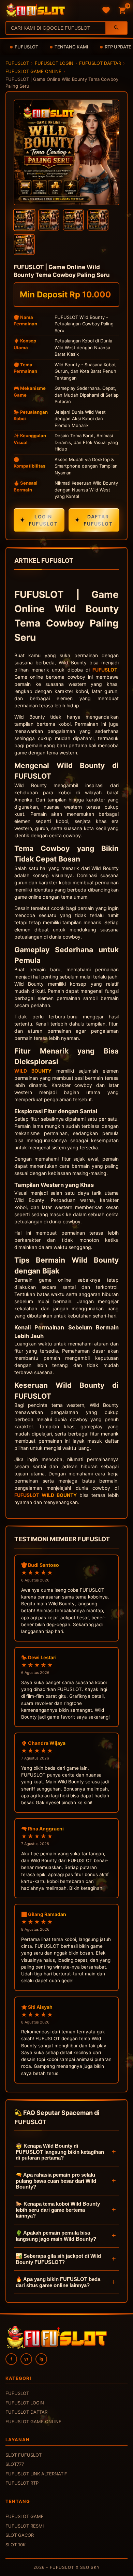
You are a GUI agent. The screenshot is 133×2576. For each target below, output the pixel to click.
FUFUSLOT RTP (22, 2483)
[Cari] (116, 28)
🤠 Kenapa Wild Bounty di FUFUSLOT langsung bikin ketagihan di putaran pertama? (60, 2152)
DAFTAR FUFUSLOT (94, 520)
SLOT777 (15, 2464)
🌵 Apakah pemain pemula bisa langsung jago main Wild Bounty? (56, 2236)
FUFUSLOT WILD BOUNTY (46, 1495)
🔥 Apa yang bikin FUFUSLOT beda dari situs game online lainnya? (58, 2282)
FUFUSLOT (26, 47)
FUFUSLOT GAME (25, 2516)
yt (26, 2359)
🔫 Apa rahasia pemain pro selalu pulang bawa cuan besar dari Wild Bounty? (56, 2181)
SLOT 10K (16, 2545)
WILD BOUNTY (33, 1071)
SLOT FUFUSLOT (24, 2455)
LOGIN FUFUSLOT (39, 520)
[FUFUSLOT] (35, 10)
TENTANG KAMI (71, 47)
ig (41, 2359)
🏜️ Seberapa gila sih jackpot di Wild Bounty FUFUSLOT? (58, 2259)
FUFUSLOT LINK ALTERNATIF (36, 2474)
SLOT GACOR (20, 2535)
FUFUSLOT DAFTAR (100, 63)
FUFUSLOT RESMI (25, 2526)
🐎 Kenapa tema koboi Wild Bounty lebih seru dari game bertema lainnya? (58, 2210)
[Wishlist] (106, 10)
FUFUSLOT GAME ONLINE (33, 71)
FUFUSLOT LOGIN (54, 63)
